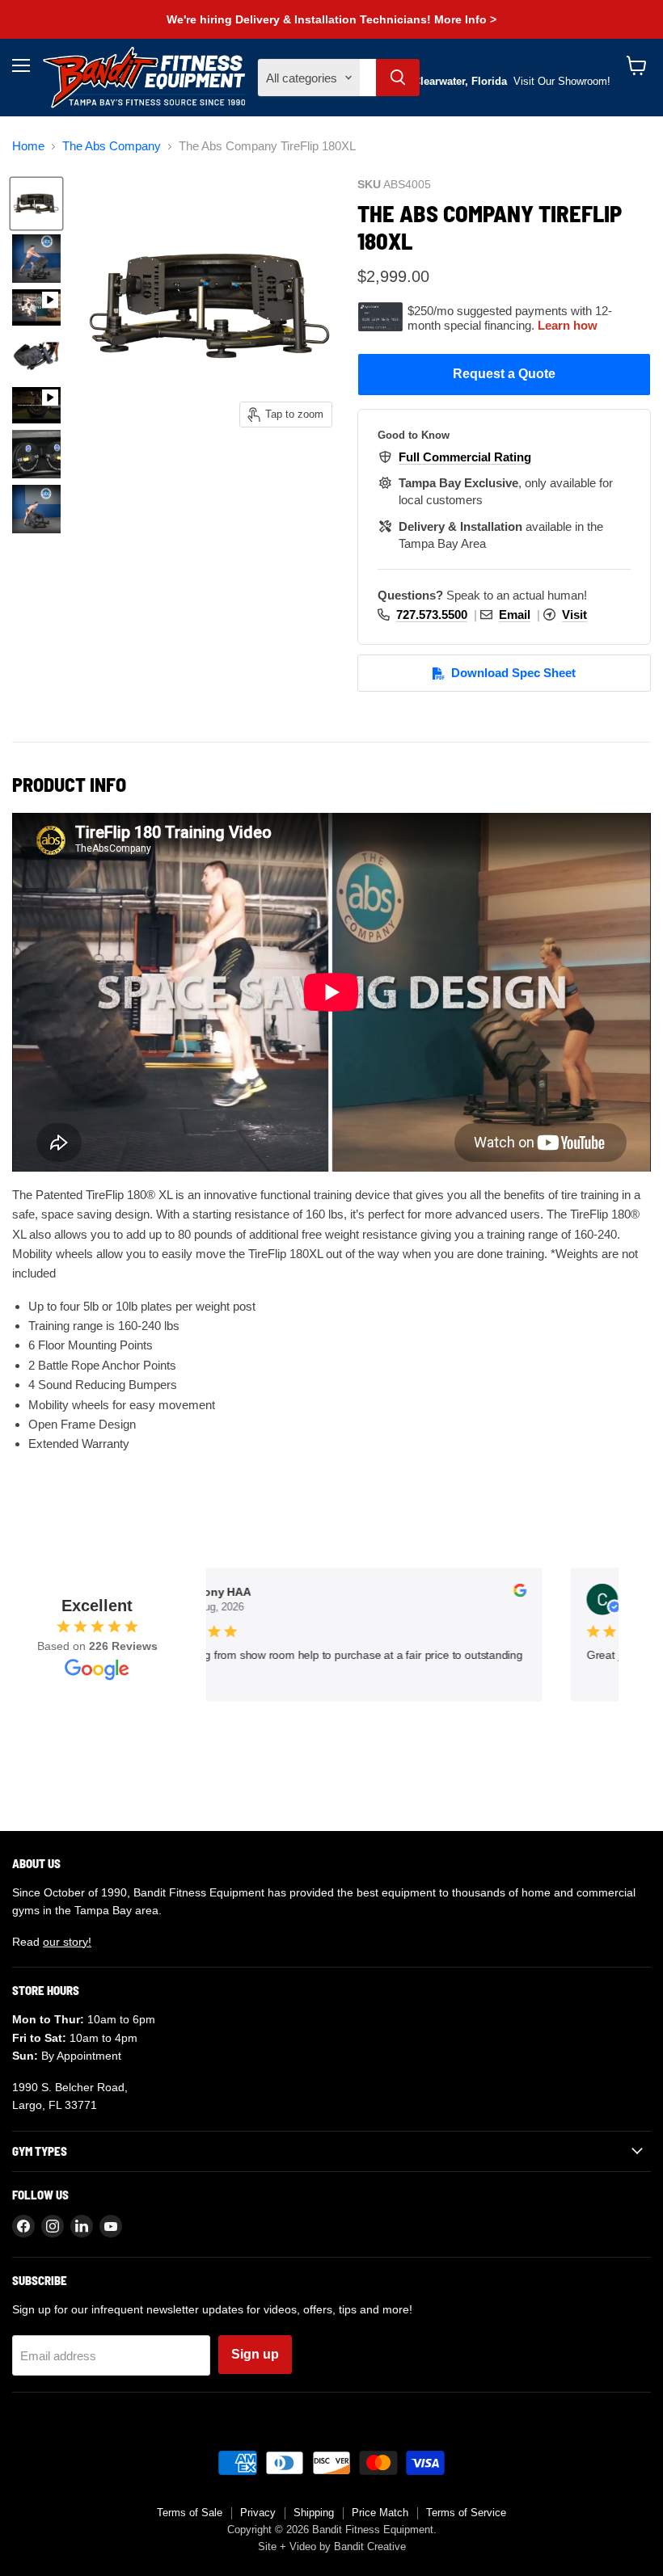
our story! (67, 1942)
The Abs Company (112, 146)
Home (28, 146)
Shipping (314, 2513)
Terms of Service (466, 2513)
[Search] (398, 78)
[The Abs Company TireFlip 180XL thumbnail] (36, 204)
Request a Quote (504, 374)
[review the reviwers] (512, 1593)
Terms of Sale (190, 2513)
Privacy (258, 2513)
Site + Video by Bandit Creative (332, 2547)
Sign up (255, 2354)
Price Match (380, 2513)
